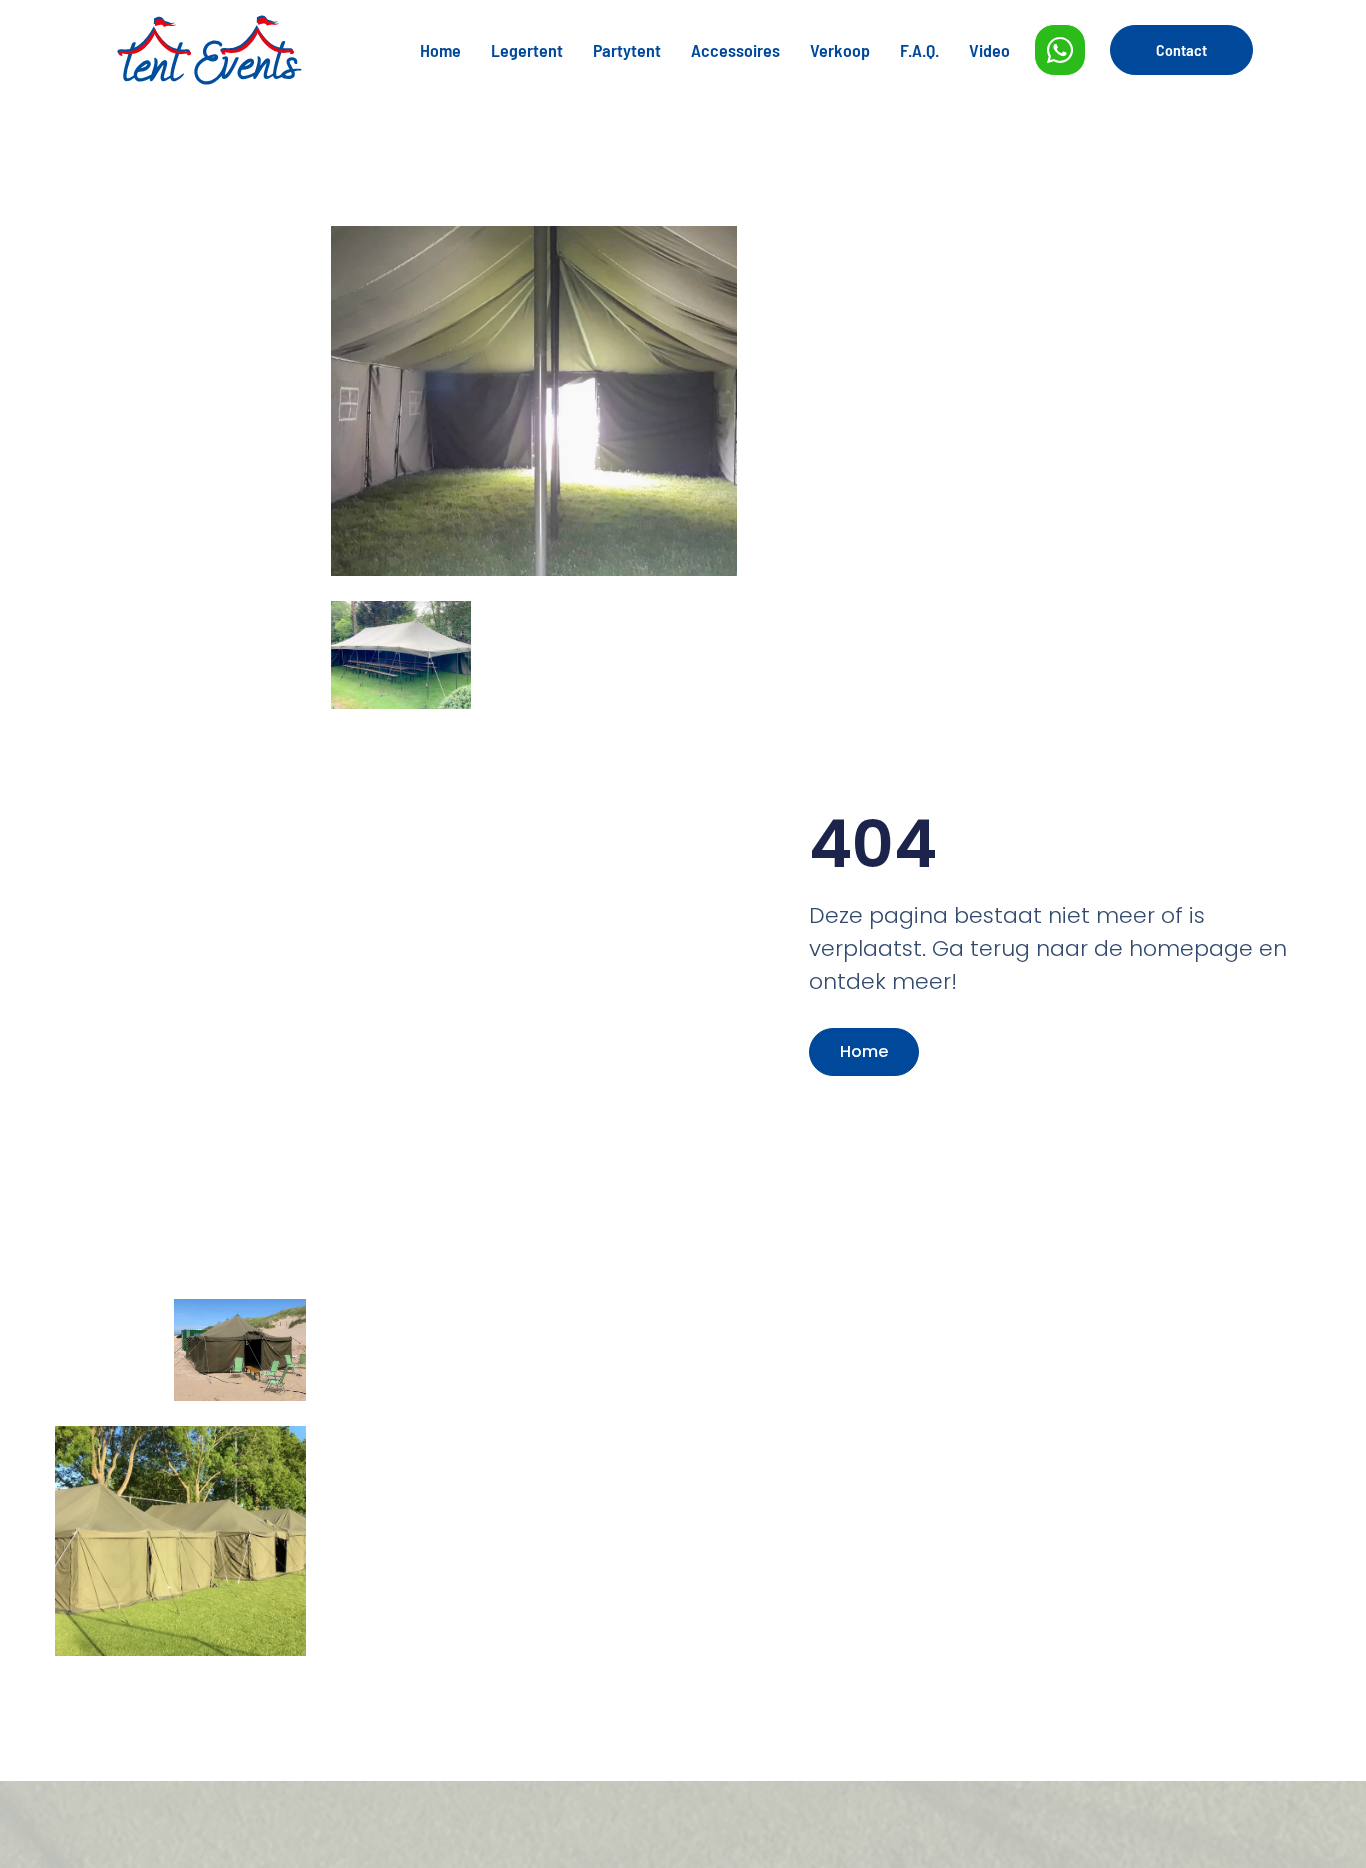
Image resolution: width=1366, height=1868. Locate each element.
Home (440, 50)
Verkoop (840, 50)
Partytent (627, 50)
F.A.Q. (919, 50)
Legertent (527, 50)
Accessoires (735, 50)
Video (989, 50)
